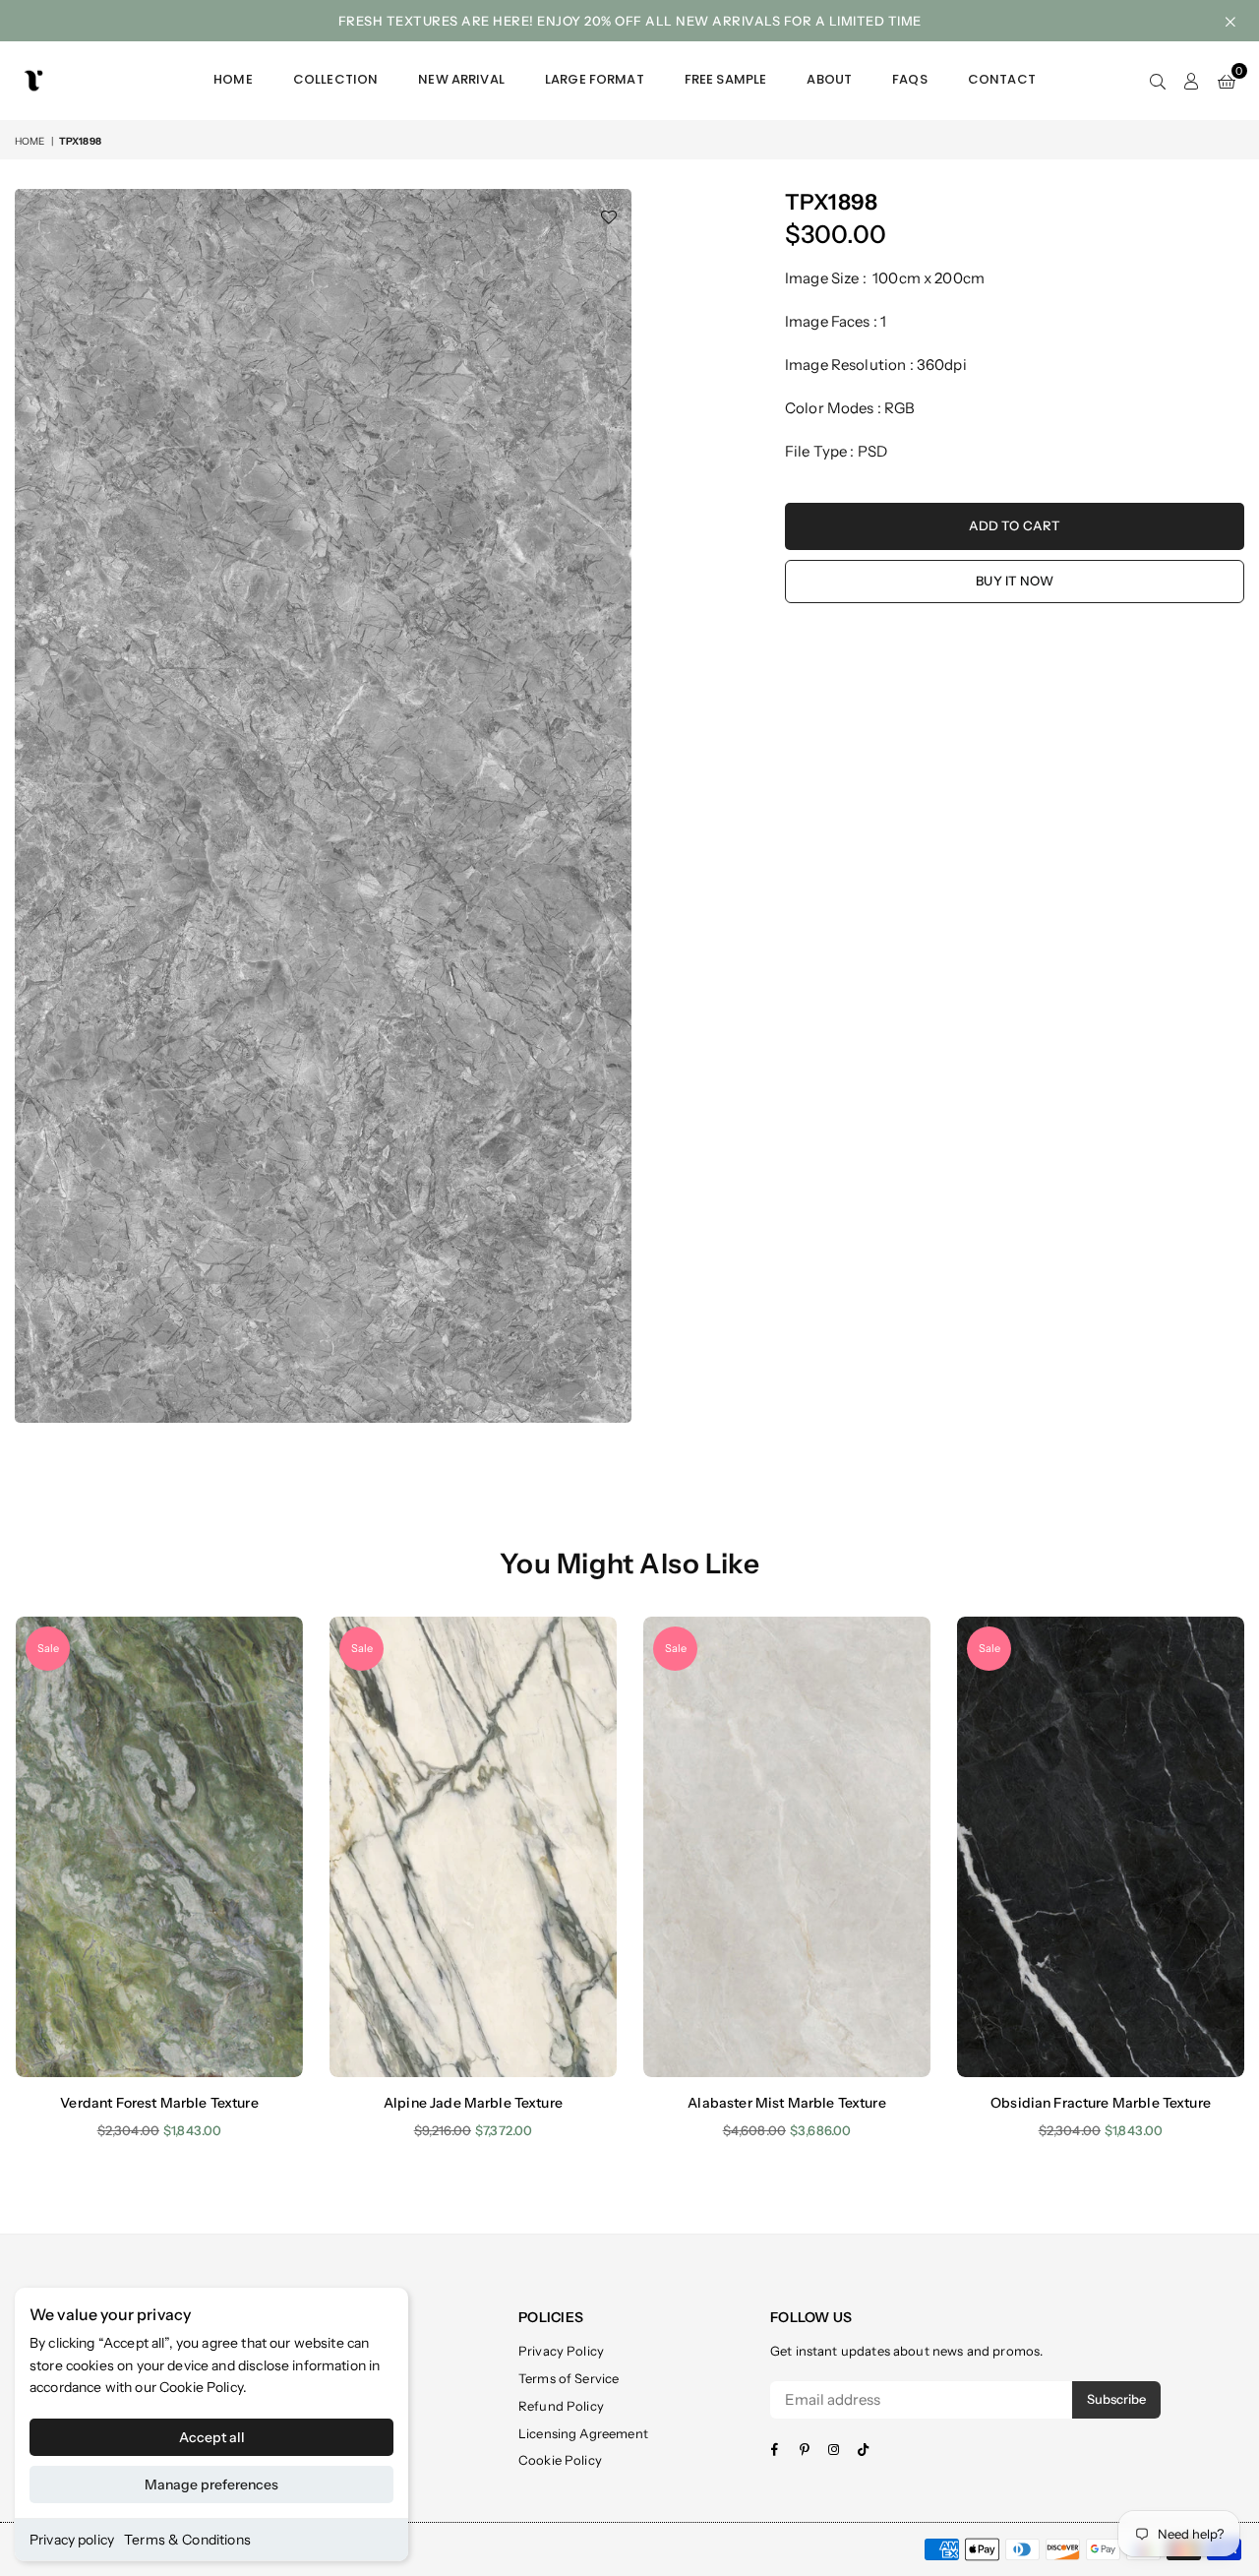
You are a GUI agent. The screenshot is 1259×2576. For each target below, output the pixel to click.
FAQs (910, 79)
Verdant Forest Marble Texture (159, 2103)
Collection (336, 79)
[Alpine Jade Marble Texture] (473, 1846)
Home (233, 79)
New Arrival (461, 79)
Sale (48, 1648)
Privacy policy (72, 2540)
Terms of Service (569, 2378)
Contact (1002, 79)
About (829, 79)
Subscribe (1116, 2399)
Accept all (212, 2437)
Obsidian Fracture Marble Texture (1101, 2103)
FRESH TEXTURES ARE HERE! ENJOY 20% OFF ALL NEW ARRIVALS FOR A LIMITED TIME (630, 21)
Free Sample (726, 79)
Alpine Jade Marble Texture (473, 2103)
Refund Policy (561, 2406)
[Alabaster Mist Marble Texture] (787, 1846)
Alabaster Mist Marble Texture (786, 2103)
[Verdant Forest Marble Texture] (159, 1846)
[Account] (1192, 81)
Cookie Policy (201, 2387)
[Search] (1158, 81)
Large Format (595, 79)
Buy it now (1015, 581)
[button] (1227, 81)
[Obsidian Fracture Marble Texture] (1101, 1846)
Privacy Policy (561, 2351)
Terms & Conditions (187, 2540)
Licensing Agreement (583, 2433)
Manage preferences (211, 2484)
